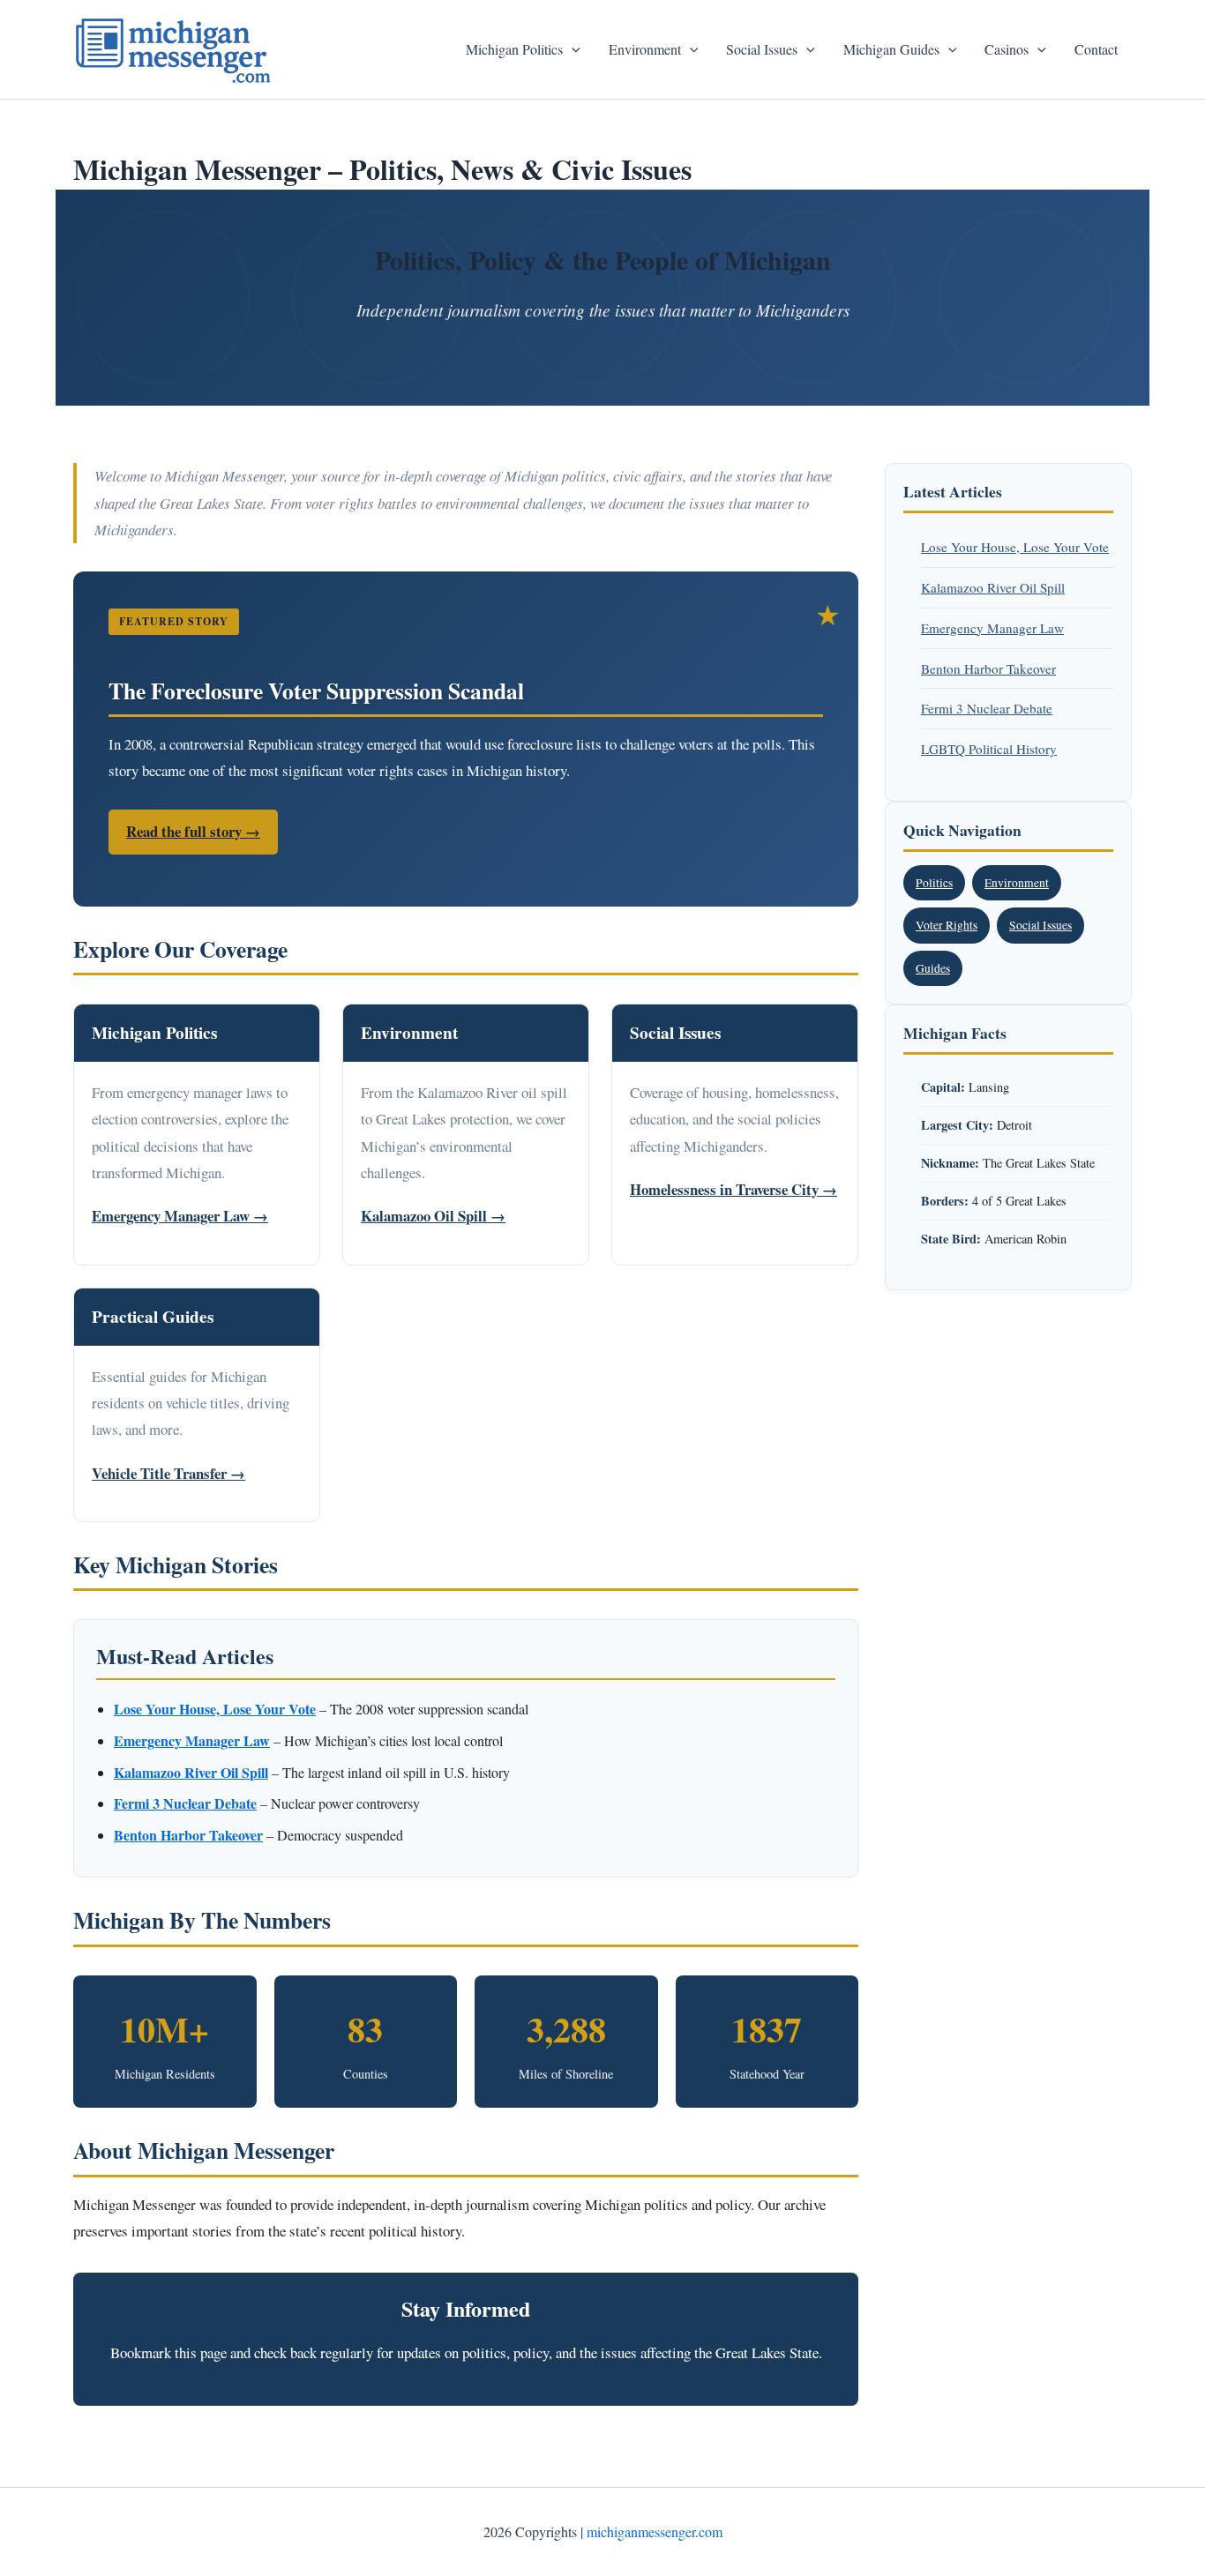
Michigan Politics (514, 49)
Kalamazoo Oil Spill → (433, 1216)
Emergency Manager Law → (180, 1216)
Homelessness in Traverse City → (733, 1189)
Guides (933, 968)
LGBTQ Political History (989, 749)
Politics (934, 883)
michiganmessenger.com (655, 2531)
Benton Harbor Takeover (988, 668)
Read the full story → (193, 831)
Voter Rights (947, 925)
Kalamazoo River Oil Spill (993, 587)
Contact (1096, 49)
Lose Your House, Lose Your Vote (1015, 547)
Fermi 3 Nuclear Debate (987, 708)
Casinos (1007, 49)
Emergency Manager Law (992, 628)
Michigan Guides (891, 49)
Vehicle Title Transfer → (168, 1473)
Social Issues (762, 49)
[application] (572, 49)
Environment (645, 49)
